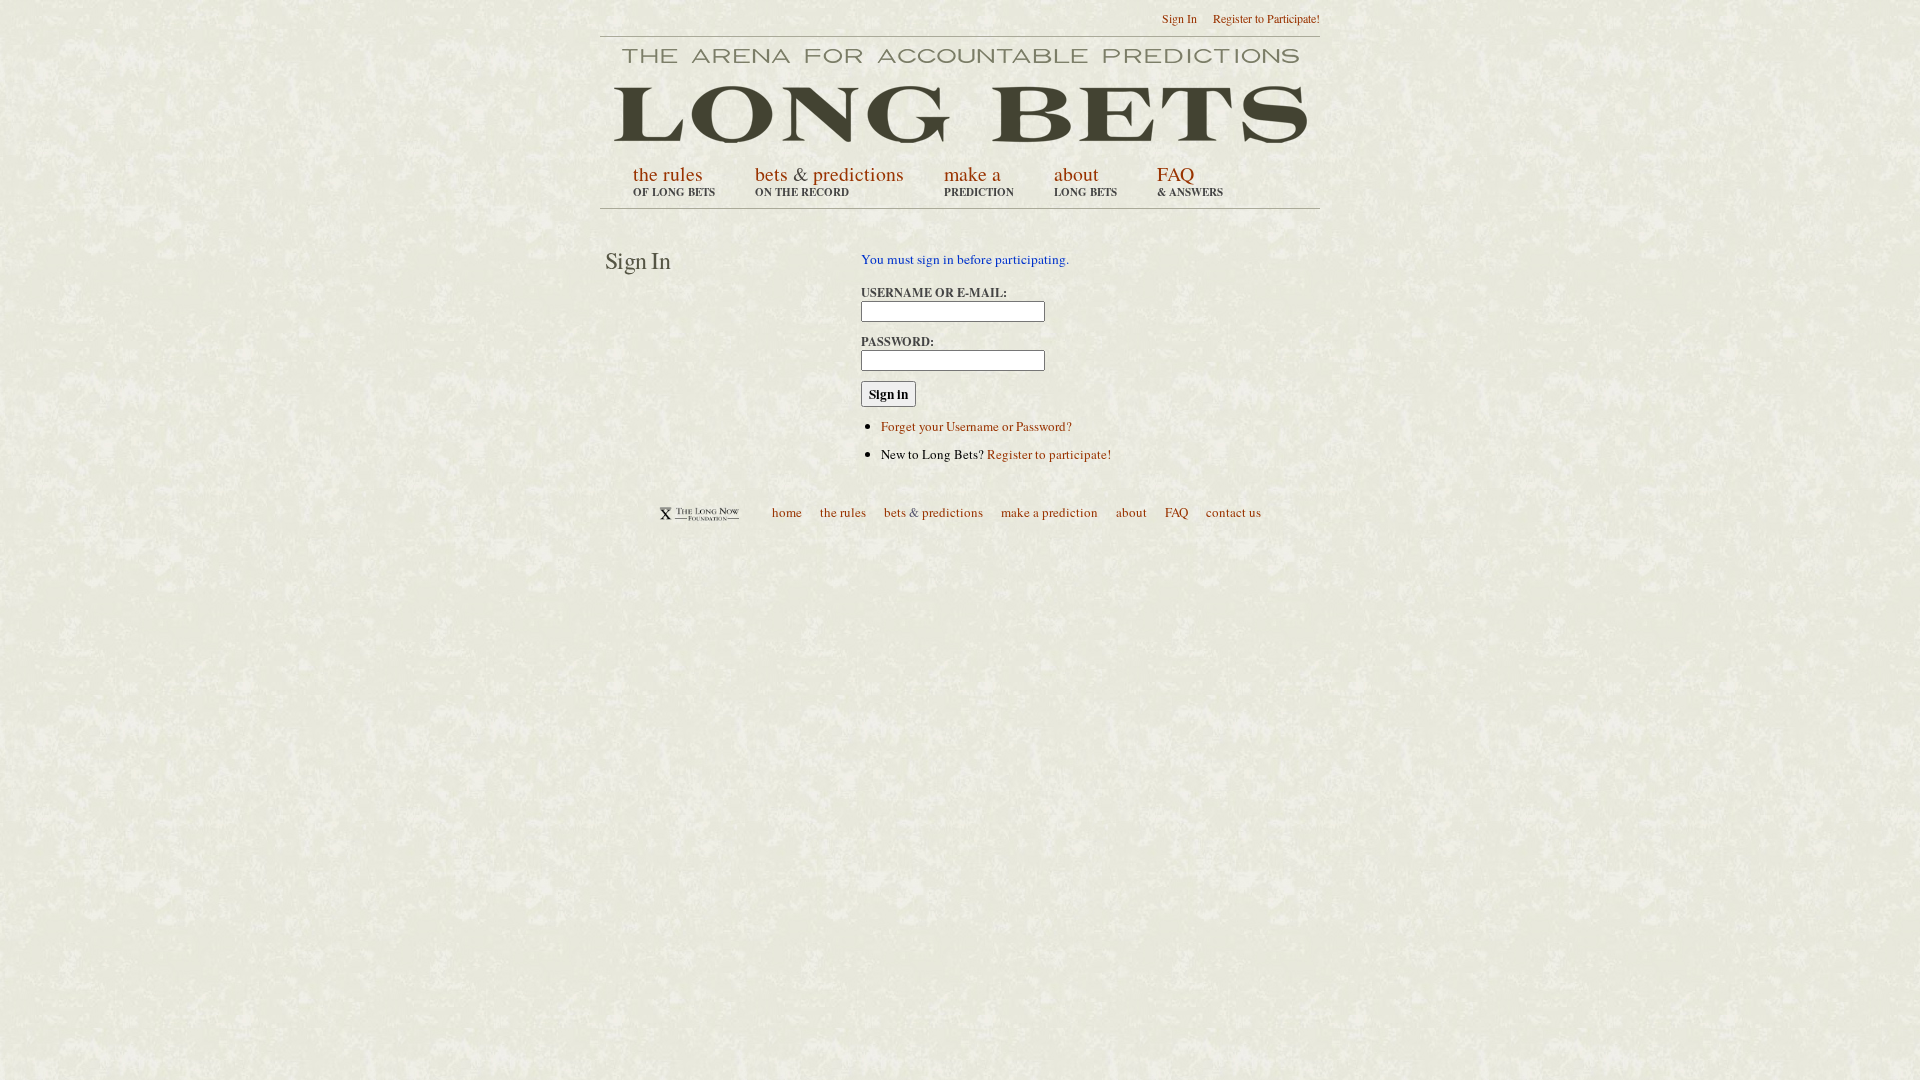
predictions (858, 173)
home (787, 512)
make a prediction (1049, 512)
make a (972, 173)
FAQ (1175, 173)
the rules (668, 173)
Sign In (1179, 18)
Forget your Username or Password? (976, 426)
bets (771, 173)
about (1076, 173)
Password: (897, 341)
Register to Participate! (1266, 18)
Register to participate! (1049, 454)
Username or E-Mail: (934, 292)
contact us (1233, 512)
